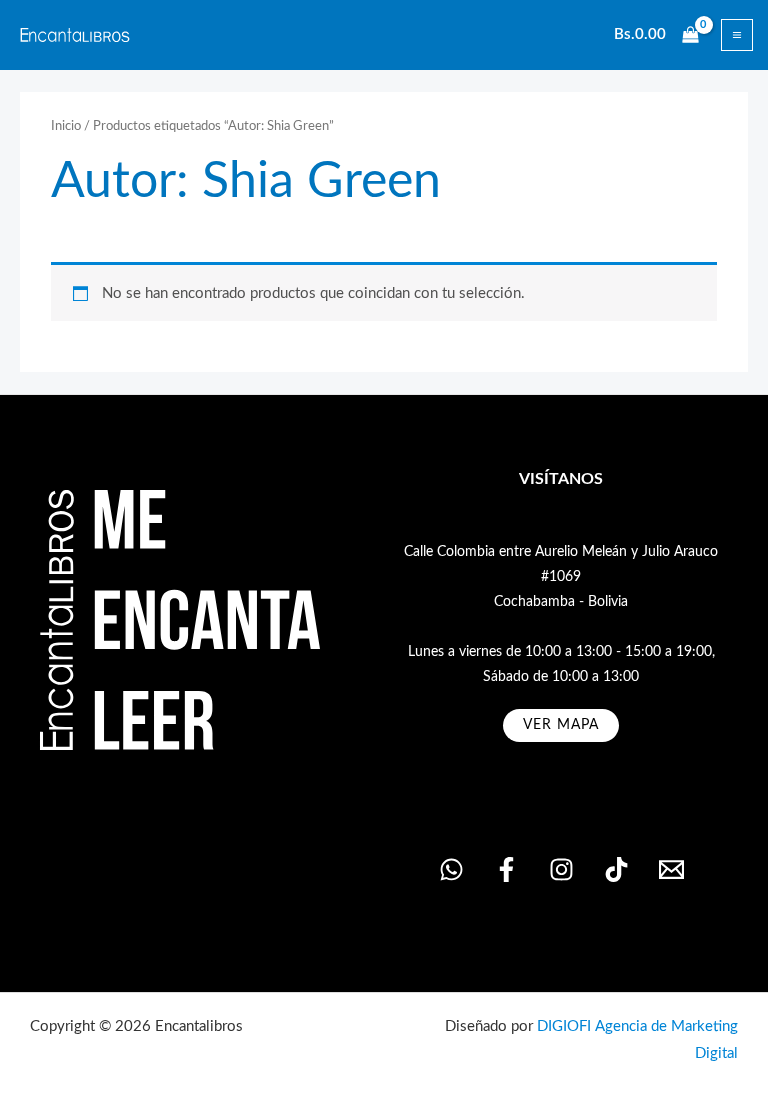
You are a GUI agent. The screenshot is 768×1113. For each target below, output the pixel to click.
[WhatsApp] (451, 869)
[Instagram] (561, 869)
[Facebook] (506, 869)
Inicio (66, 126)
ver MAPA (561, 725)
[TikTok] (616, 869)
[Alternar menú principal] (737, 35)
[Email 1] (671, 869)
